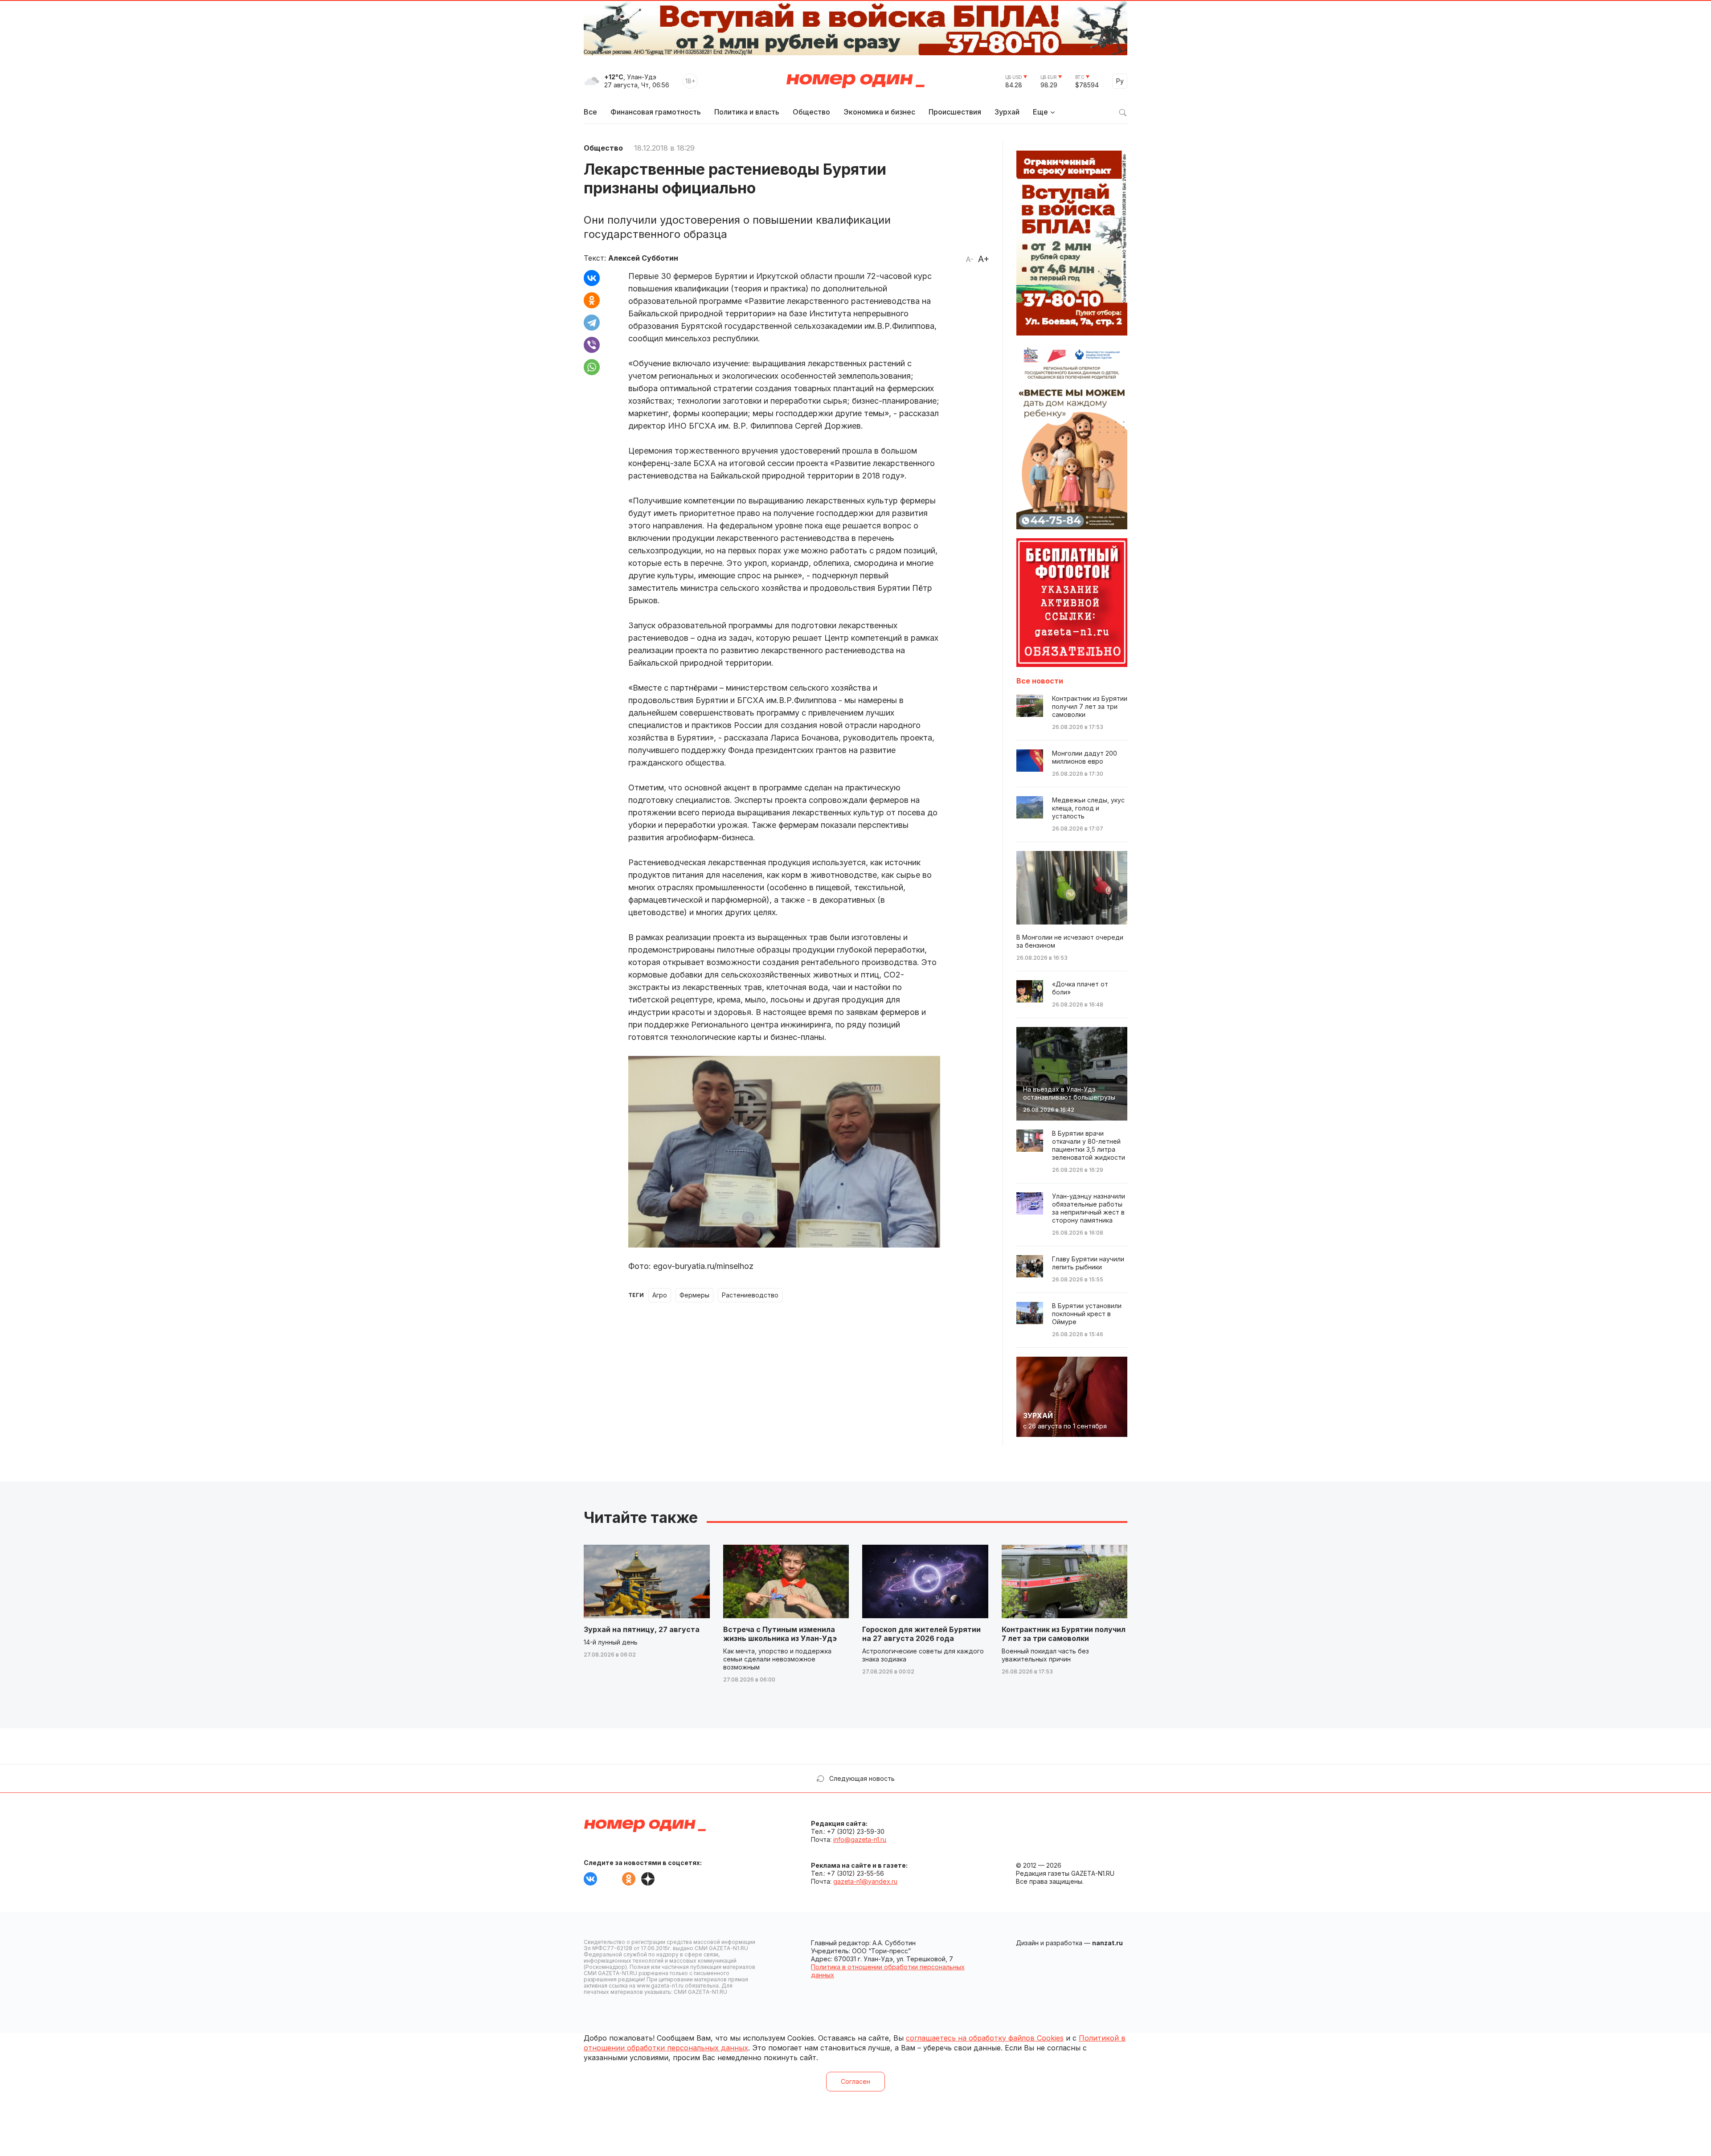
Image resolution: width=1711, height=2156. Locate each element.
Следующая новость (862, 1778)
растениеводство (750, 1295)
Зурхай (1007, 112)
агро (660, 1295)
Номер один (855, 81)
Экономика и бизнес (879, 112)
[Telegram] (592, 323)
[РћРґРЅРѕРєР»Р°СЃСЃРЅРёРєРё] (592, 300)
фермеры (694, 1295)
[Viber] (592, 345)
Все (590, 112)
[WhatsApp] (592, 367)
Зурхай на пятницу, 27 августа (642, 1629)
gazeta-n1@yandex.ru (865, 1881)
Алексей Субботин (643, 258)
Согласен (855, 2081)
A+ (984, 259)
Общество (811, 112)
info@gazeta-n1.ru (860, 1839)
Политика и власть (747, 112)
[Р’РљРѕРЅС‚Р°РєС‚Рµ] (592, 278)
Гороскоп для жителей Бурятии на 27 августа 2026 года (921, 1634)
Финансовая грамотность (656, 112)
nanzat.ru (1107, 1943)
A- (970, 259)
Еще (1040, 112)
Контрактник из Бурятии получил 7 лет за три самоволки (1064, 1634)
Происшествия (955, 112)
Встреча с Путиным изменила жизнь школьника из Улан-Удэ (780, 1634)
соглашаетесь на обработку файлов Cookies (985, 2038)
